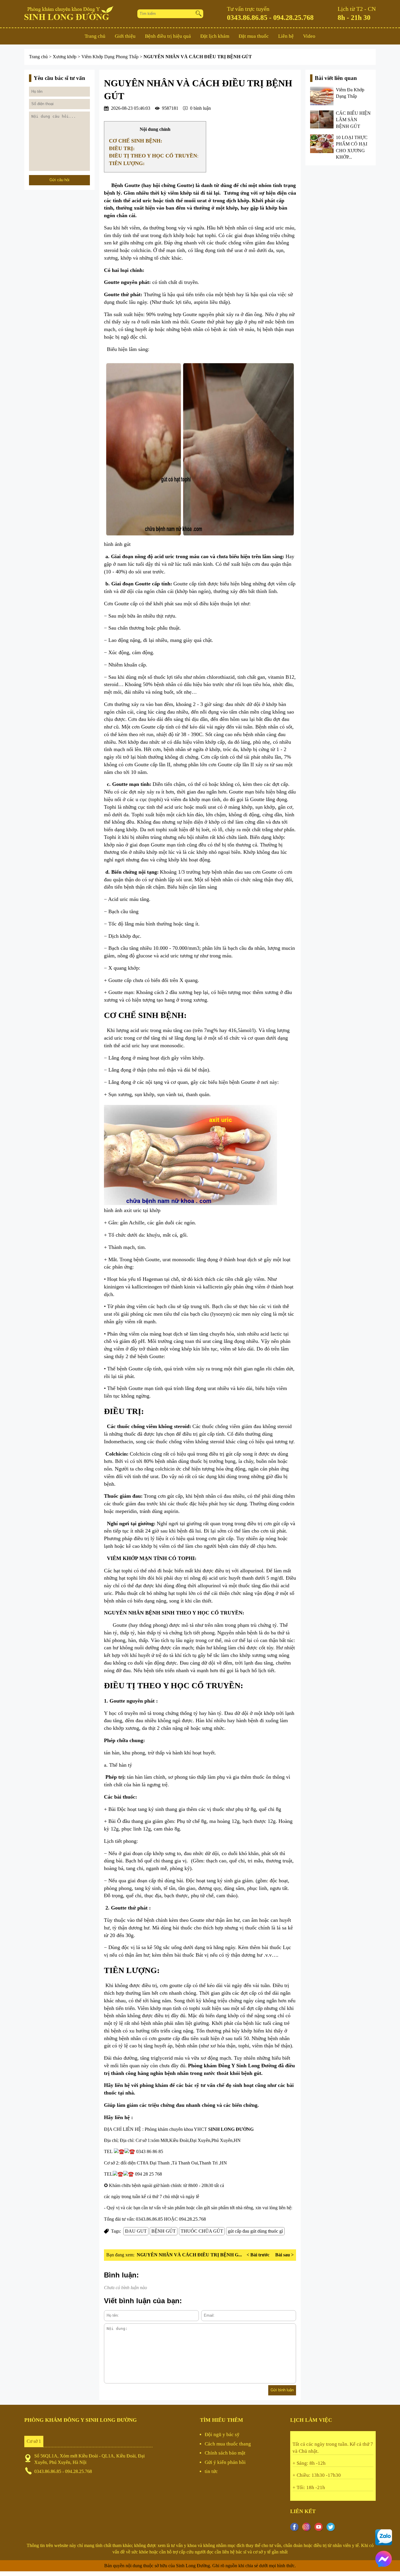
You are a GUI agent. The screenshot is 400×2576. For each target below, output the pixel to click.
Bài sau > (284, 2255)
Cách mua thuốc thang (228, 2444)
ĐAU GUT (136, 2231)
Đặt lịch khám (215, 36)
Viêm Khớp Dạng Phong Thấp (111, 57)
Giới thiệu (125, 36)
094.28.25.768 (293, 18)
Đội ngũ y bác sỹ (222, 2434)
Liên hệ (286, 36)
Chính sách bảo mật (225, 2453)
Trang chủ (95, 36)
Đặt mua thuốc (254, 36)
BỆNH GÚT (164, 2231)
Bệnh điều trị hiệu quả (168, 36)
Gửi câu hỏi (59, 180)
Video (309, 36)
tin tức (211, 2471)
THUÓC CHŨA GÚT (202, 2231)
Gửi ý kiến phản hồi (225, 2462)
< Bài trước (258, 2255)
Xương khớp (65, 57)
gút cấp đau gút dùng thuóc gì (255, 2231)
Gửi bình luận (282, 2390)
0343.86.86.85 (247, 18)
